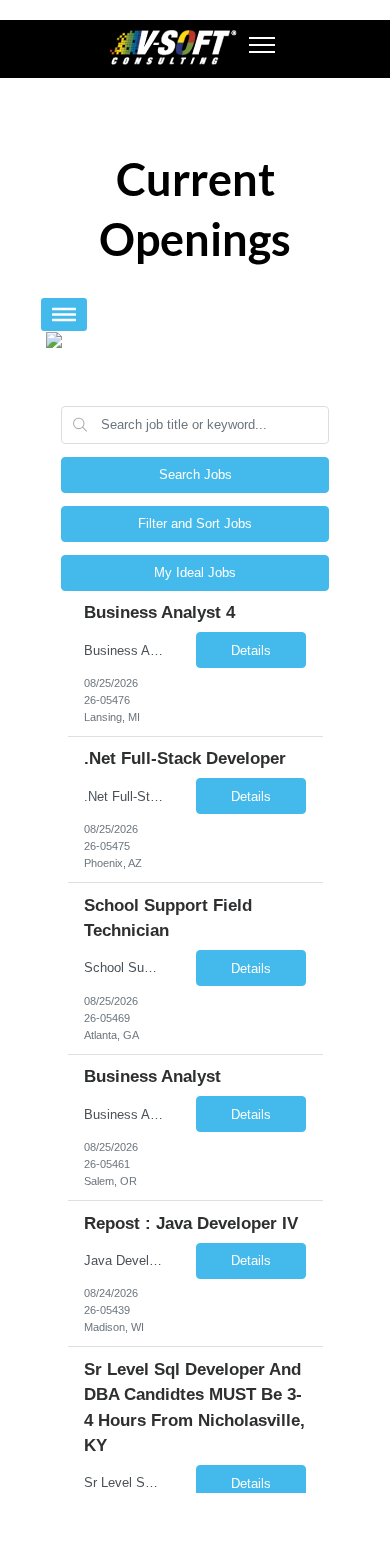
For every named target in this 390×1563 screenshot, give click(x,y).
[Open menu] (262, 45)
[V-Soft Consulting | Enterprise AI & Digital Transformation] (172, 47)
